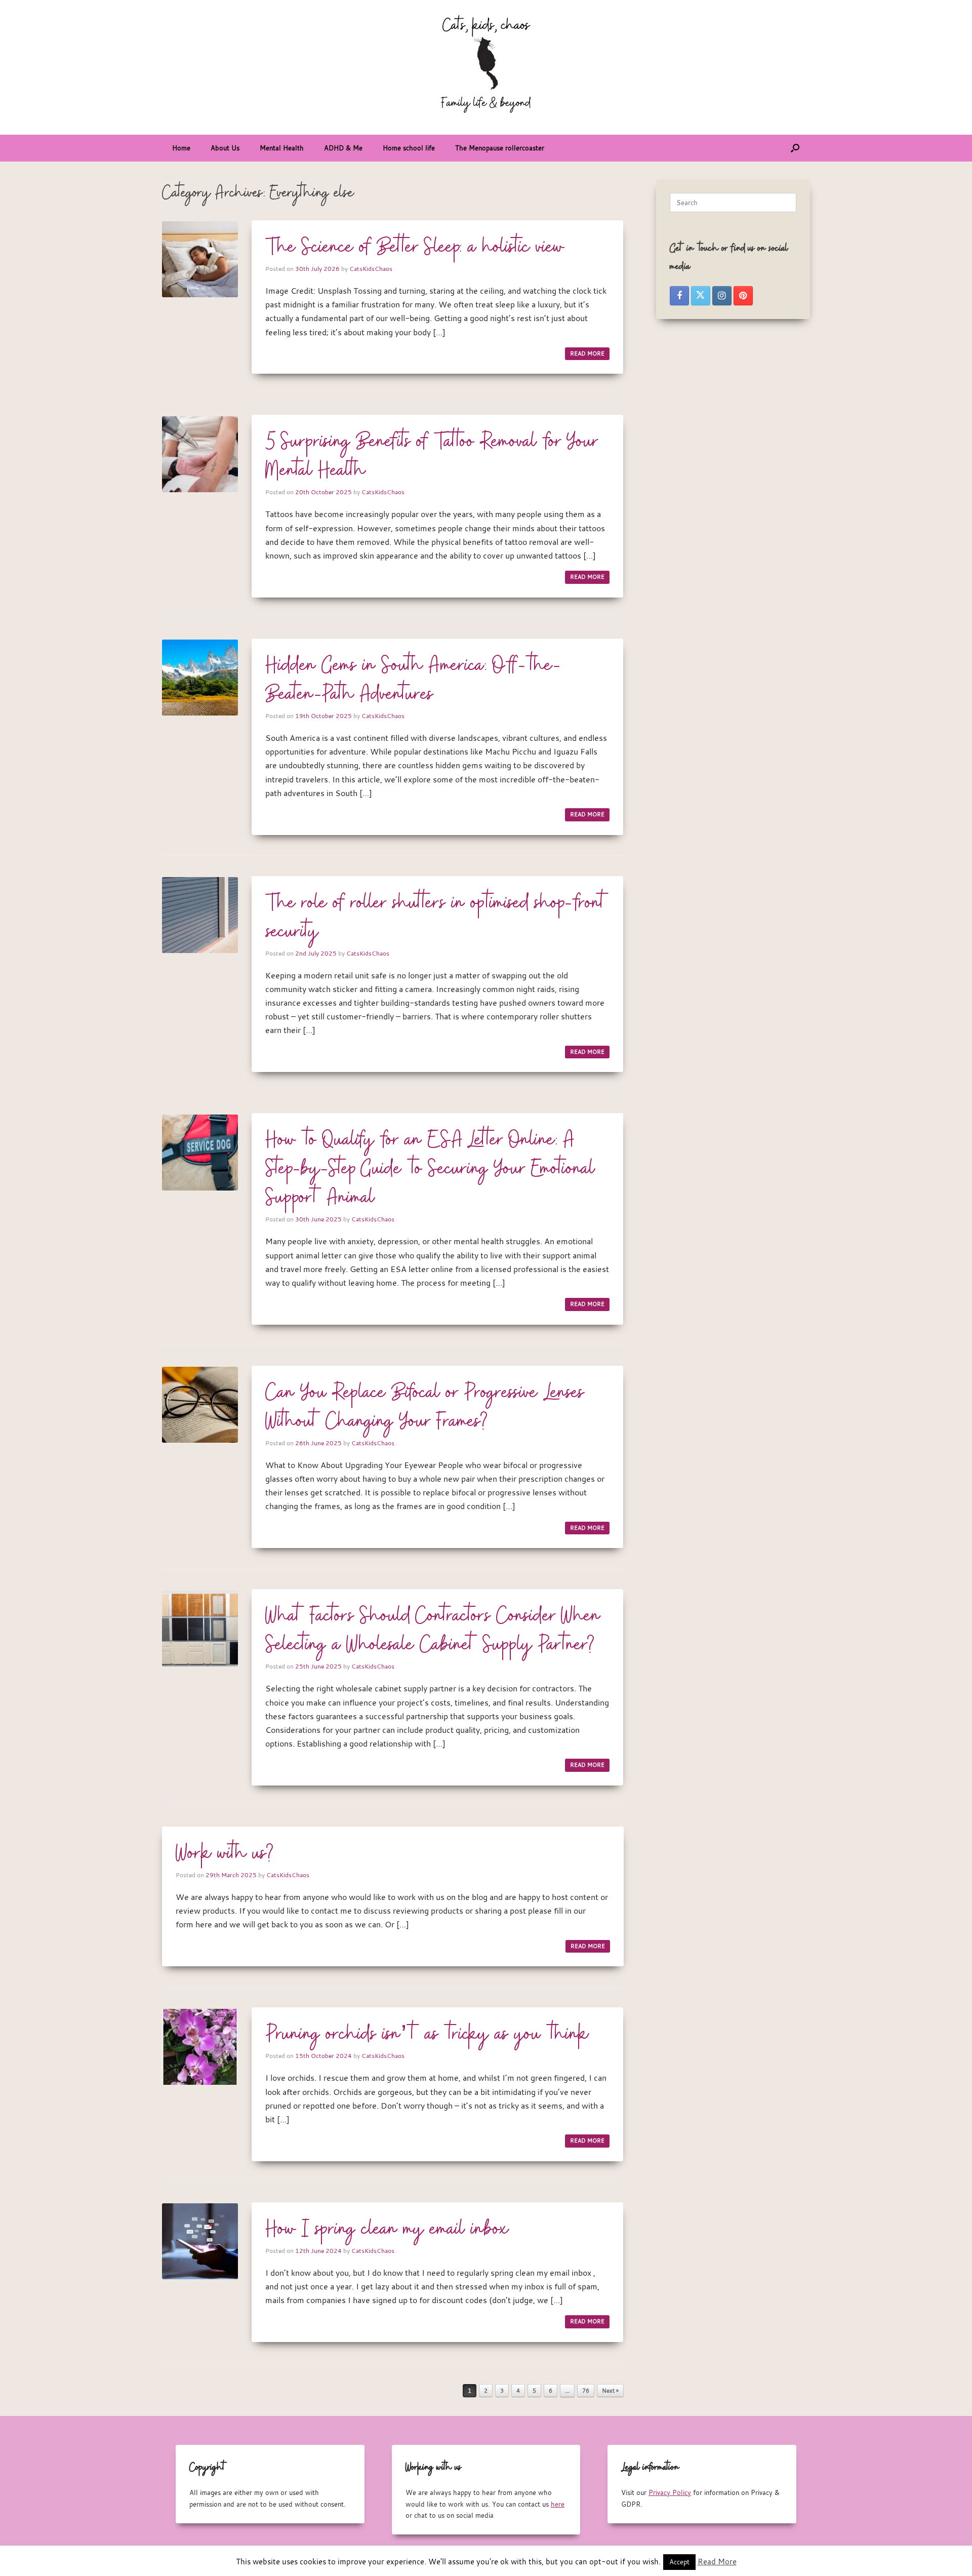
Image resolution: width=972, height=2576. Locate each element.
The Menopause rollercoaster (500, 148)
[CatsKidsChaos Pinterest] (743, 296)
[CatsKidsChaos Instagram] (722, 296)
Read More (717, 2561)
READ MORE (587, 353)
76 (586, 2391)
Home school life (409, 148)
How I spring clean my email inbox (387, 2230)
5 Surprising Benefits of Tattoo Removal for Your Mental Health (432, 457)
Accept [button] (679, 2562)
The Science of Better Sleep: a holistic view (415, 248)
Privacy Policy (670, 2492)
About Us (225, 148)
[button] (795, 148)
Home (181, 148)
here (558, 2504)
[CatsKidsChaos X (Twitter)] (701, 296)
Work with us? (225, 1854)
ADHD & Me (343, 148)
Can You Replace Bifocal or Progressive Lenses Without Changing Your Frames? (425, 1408)
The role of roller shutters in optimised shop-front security (437, 918)
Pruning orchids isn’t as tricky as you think (427, 2035)
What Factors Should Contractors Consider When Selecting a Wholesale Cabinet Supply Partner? (433, 1631)
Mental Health (282, 148)
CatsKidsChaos (371, 268)
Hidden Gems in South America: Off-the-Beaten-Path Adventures (413, 680)
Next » (610, 2391)
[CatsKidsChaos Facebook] (679, 296)
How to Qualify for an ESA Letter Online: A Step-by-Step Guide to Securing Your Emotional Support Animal (430, 1169)
